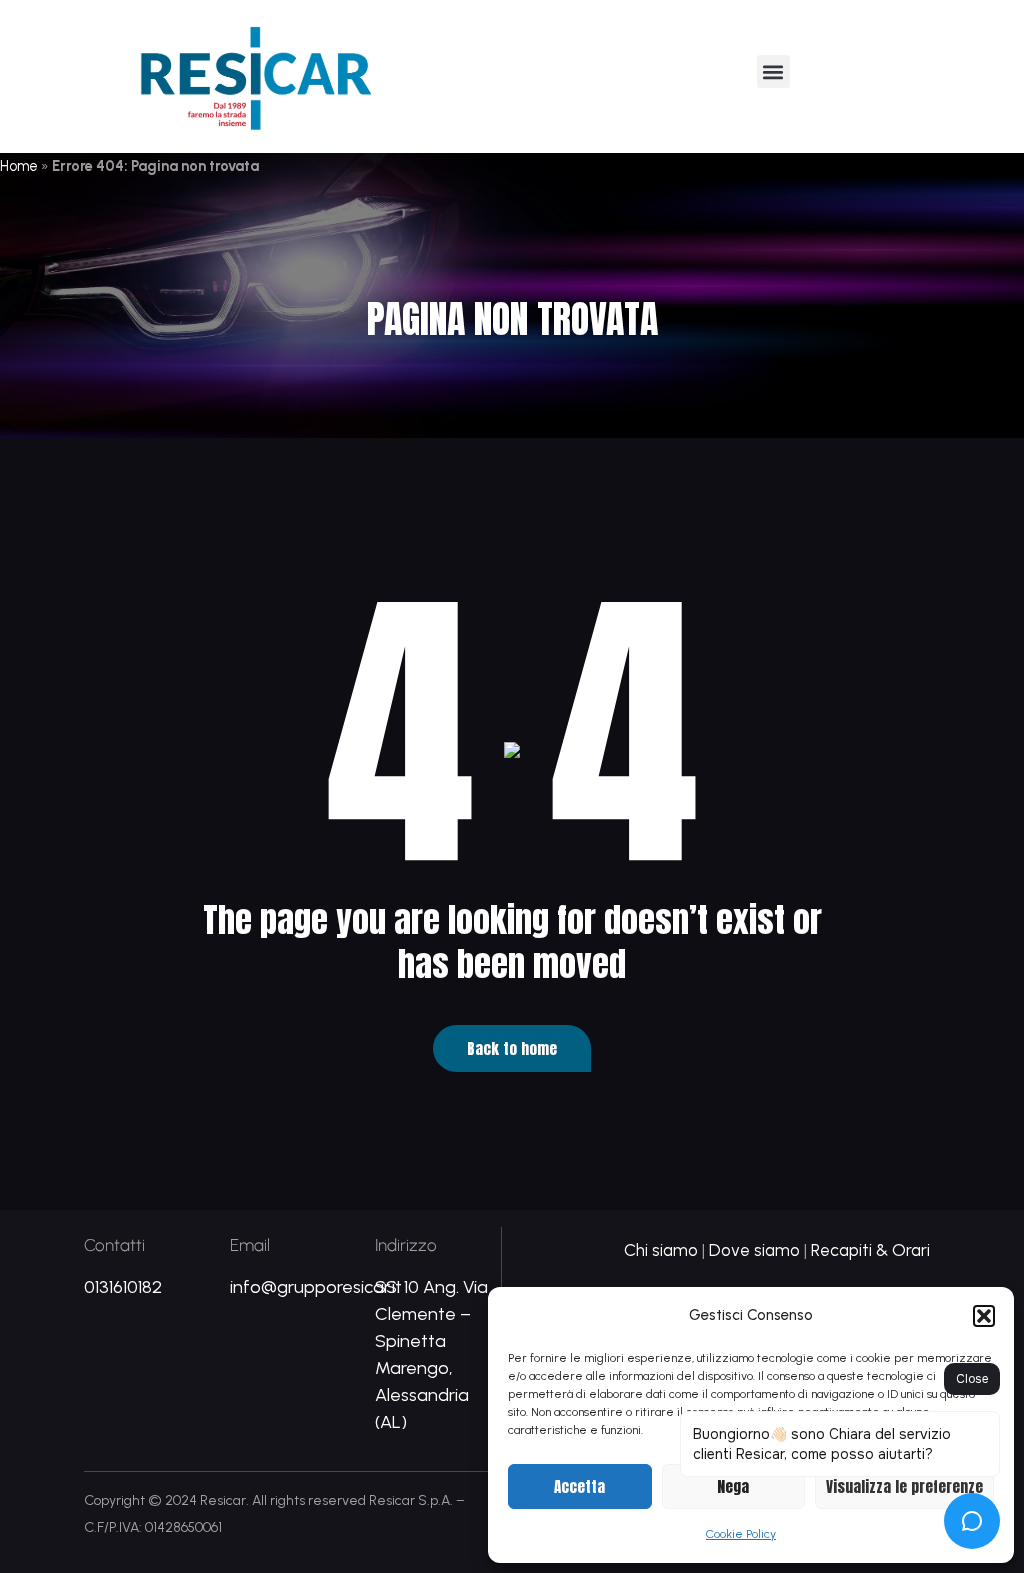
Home (19, 166)
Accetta (579, 1486)
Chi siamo (661, 1250)
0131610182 (123, 1287)
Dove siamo (754, 1250)
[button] (984, 1316)
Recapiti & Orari (870, 1250)
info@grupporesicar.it (316, 1287)
